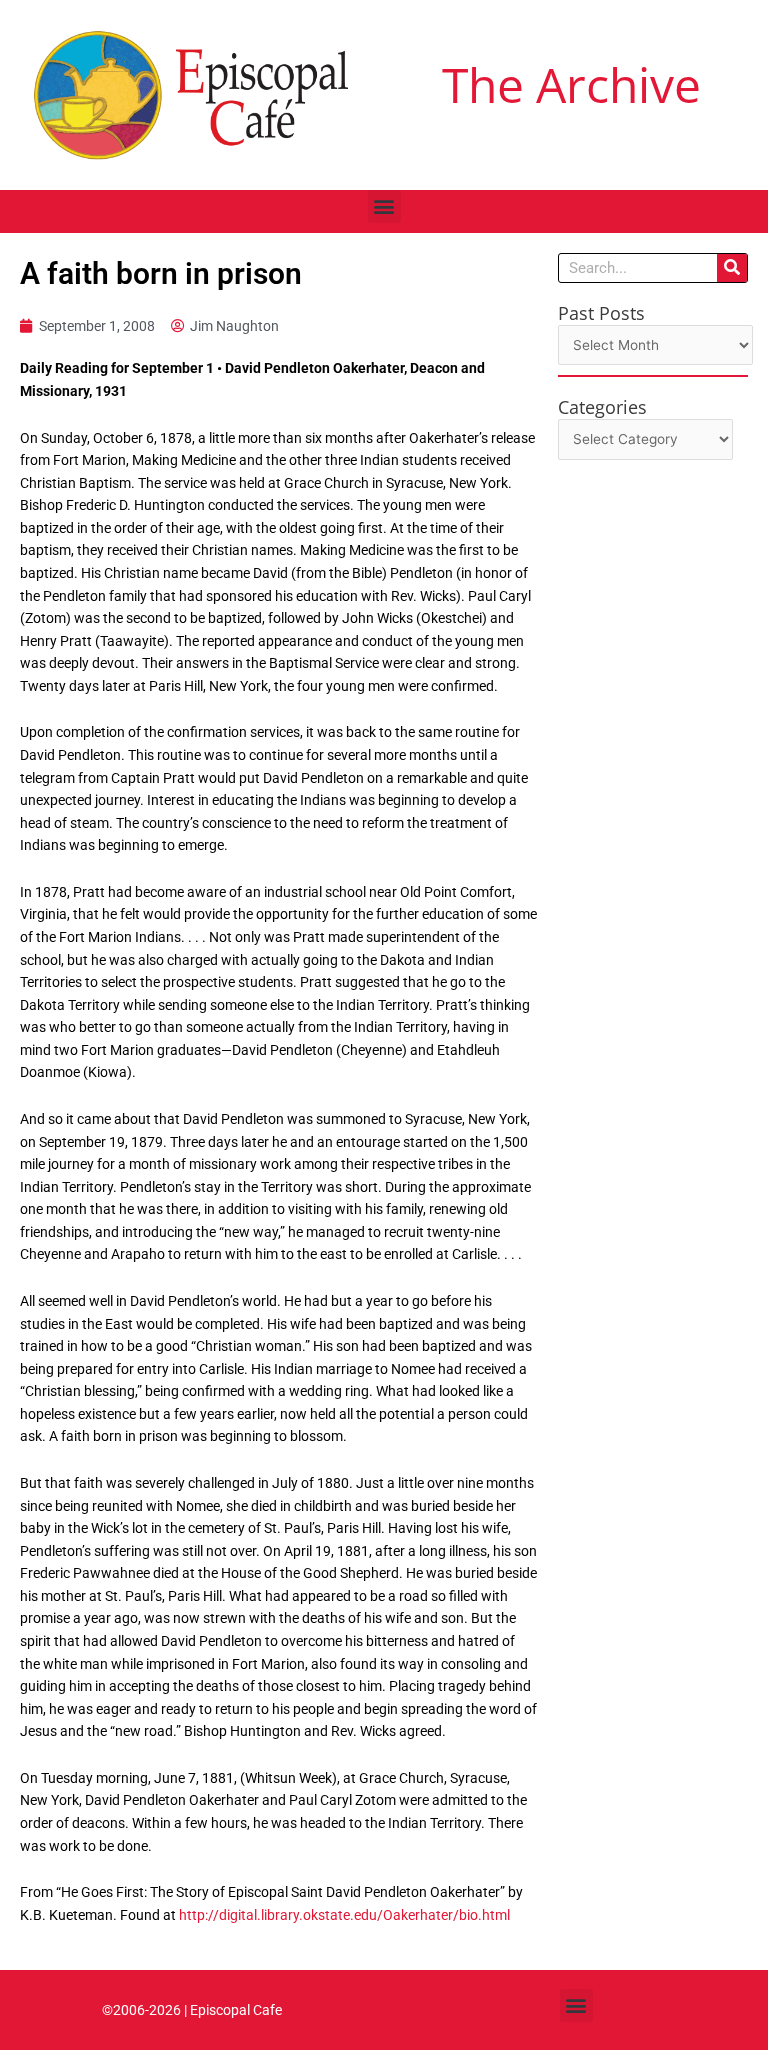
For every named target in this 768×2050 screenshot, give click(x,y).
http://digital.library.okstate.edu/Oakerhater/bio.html (344, 1915)
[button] (384, 206)
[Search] (732, 268)
